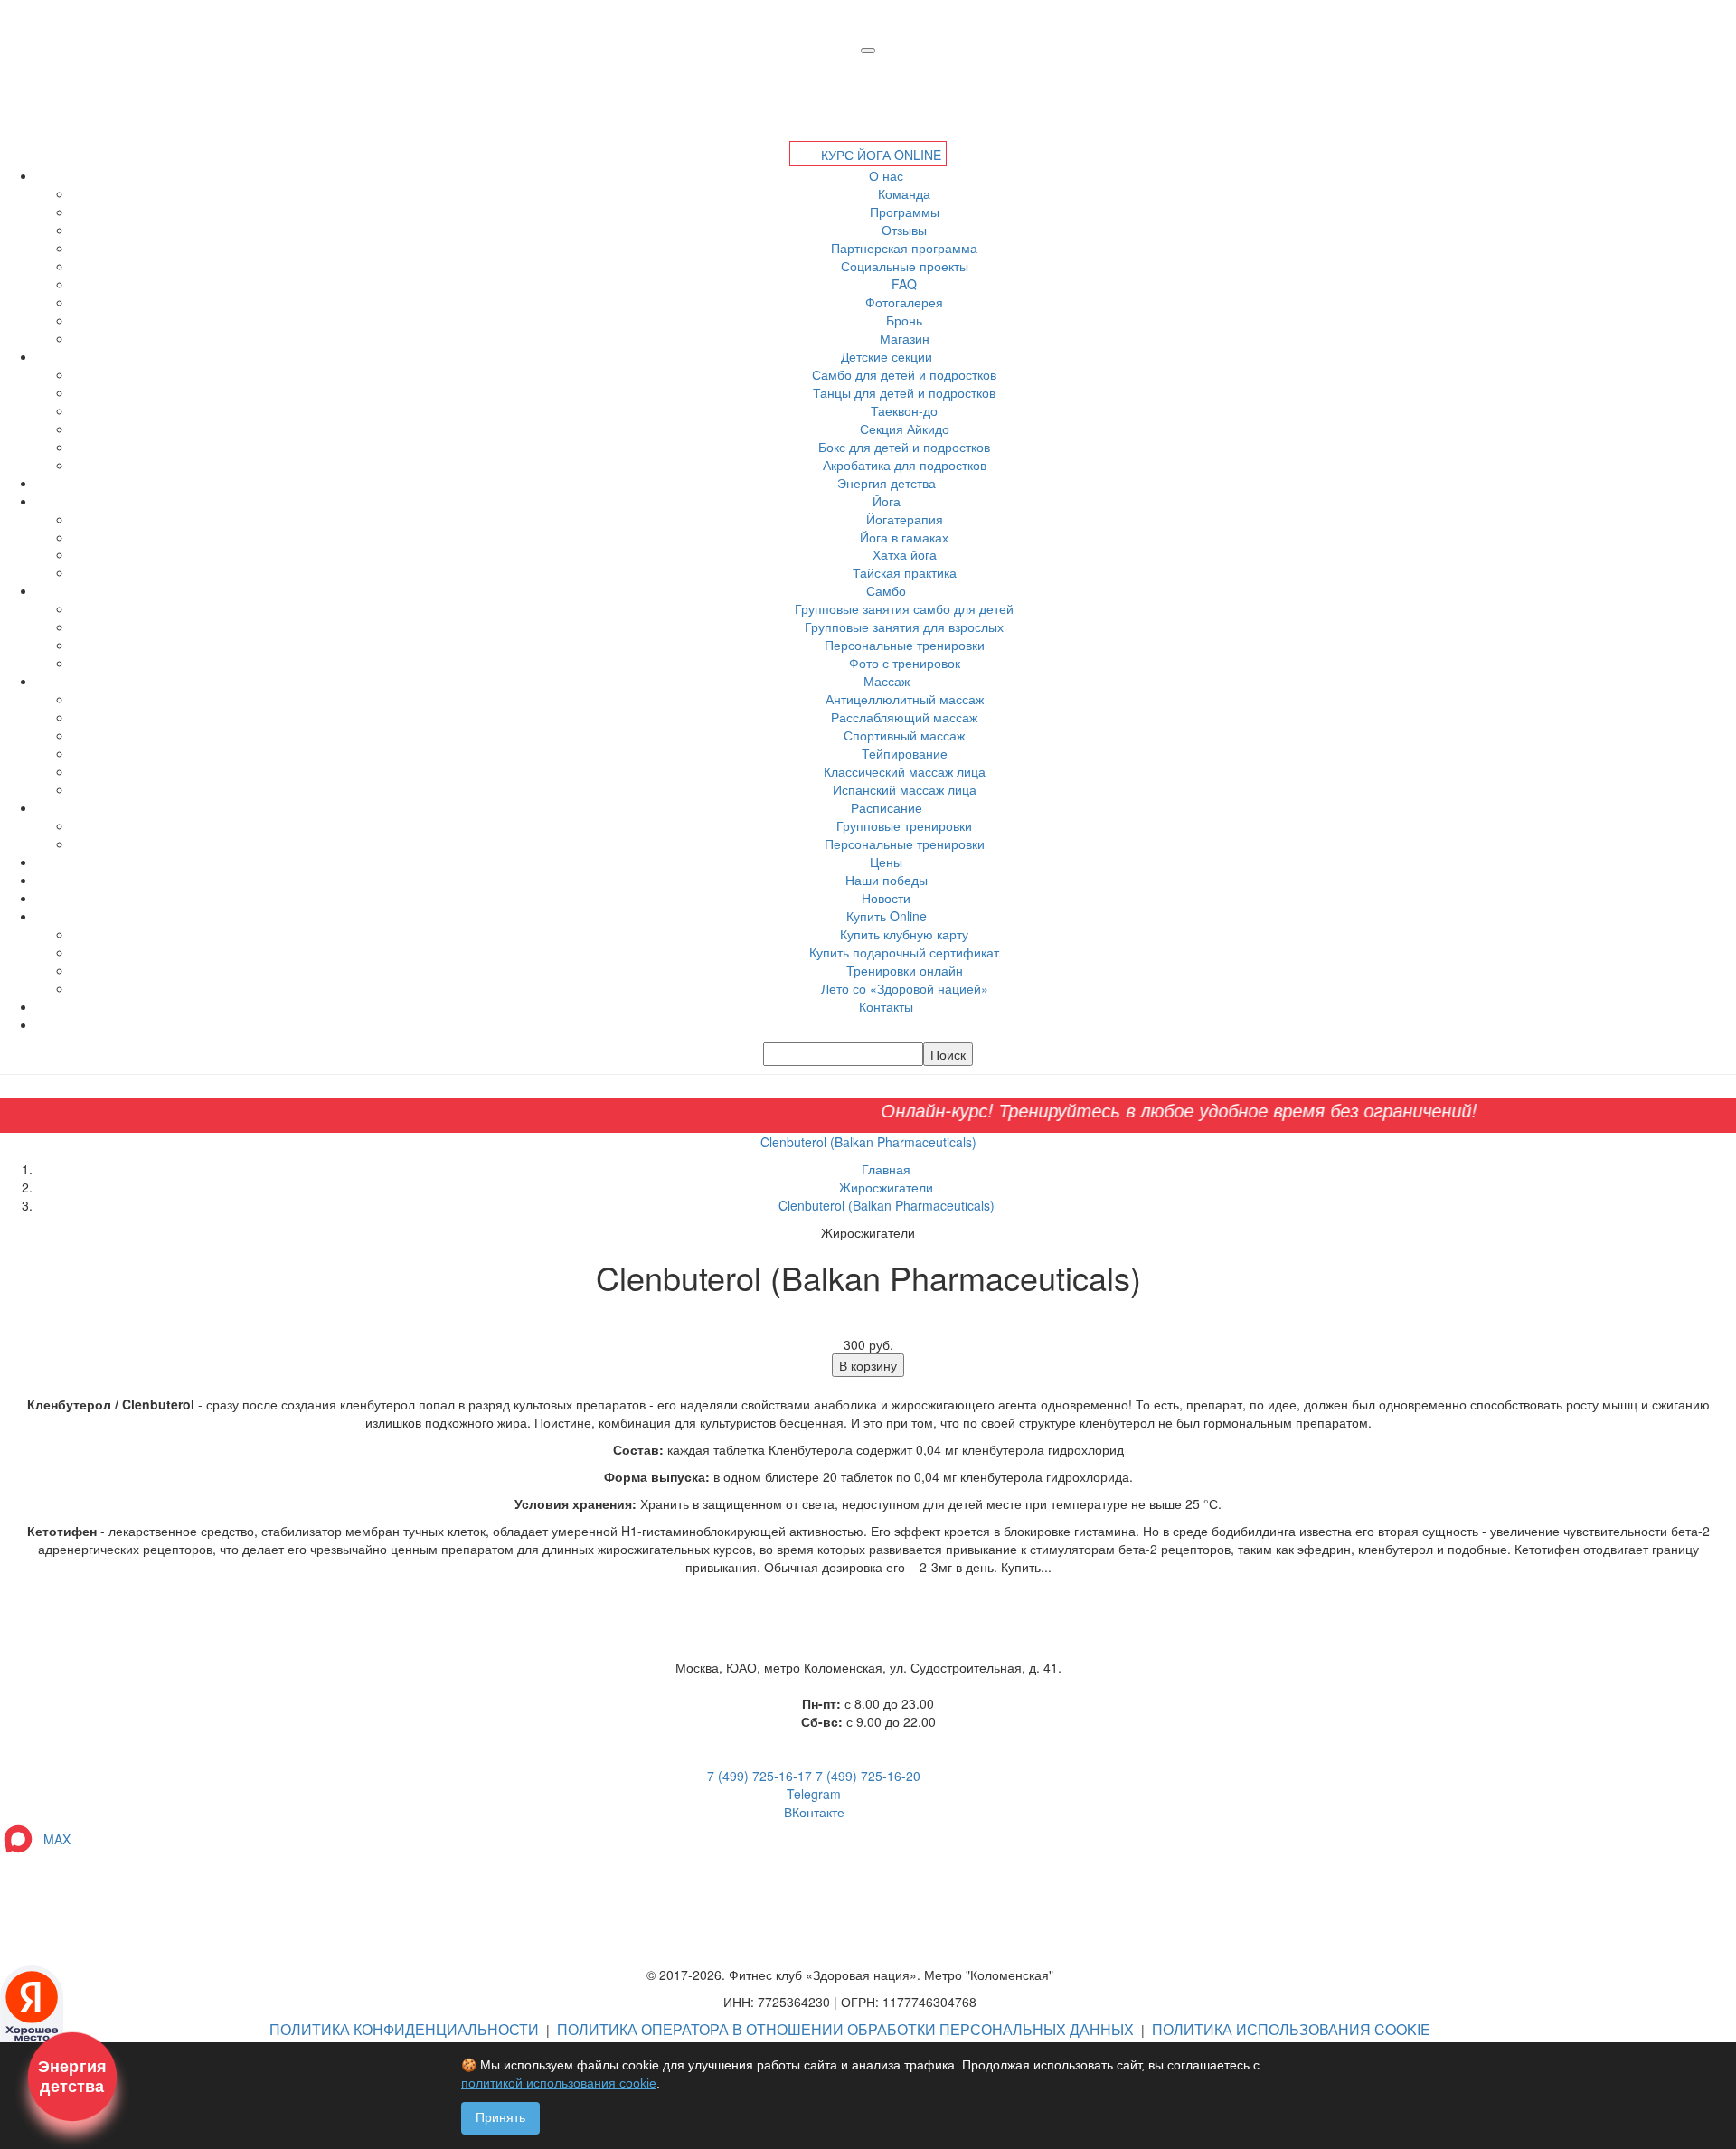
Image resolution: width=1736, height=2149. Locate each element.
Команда (904, 193)
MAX (53, 1839)
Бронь (904, 320)
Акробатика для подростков (905, 465)
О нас (886, 175)
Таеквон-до (904, 410)
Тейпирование (905, 753)
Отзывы (904, 230)
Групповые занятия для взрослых (904, 627)
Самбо (886, 590)
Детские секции (887, 356)
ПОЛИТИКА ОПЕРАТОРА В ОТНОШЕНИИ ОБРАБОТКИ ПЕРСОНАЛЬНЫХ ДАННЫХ (845, 2029)
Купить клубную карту (904, 934)
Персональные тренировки (905, 645)
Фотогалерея (904, 302)
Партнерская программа (904, 248)
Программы (905, 212)
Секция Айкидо (905, 429)
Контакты (886, 1006)
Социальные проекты (905, 266)
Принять (500, 2117)
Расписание (887, 807)
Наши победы (887, 880)
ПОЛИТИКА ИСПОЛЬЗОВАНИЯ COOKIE (1291, 2029)
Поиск (948, 1054)
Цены (886, 862)
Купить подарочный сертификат (904, 952)
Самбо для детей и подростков (904, 374)
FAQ (904, 284)
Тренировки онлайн (905, 970)
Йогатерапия (905, 519)
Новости (886, 898)
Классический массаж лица (905, 771)
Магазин (905, 338)
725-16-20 (868, 1776)
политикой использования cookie (559, 2083)
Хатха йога (905, 554)
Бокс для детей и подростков (904, 447)
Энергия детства (887, 483)
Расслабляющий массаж (904, 717)
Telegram (814, 1794)
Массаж (887, 681)
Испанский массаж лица (905, 789)
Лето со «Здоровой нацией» (905, 988)
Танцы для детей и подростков (904, 392)
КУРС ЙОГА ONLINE (879, 155)
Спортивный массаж (904, 735)
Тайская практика (905, 572)
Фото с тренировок (905, 663)
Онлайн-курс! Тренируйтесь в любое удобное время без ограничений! (1111, 1110)
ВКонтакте (814, 1812)
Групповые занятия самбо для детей (904, 608)
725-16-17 (759, 1776)
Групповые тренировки (904, 825)
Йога (887, 501)
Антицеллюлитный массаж (905, 699)
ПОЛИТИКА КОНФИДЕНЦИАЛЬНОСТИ (404, 2029)
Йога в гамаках (904, 537)
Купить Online (887, 916)
